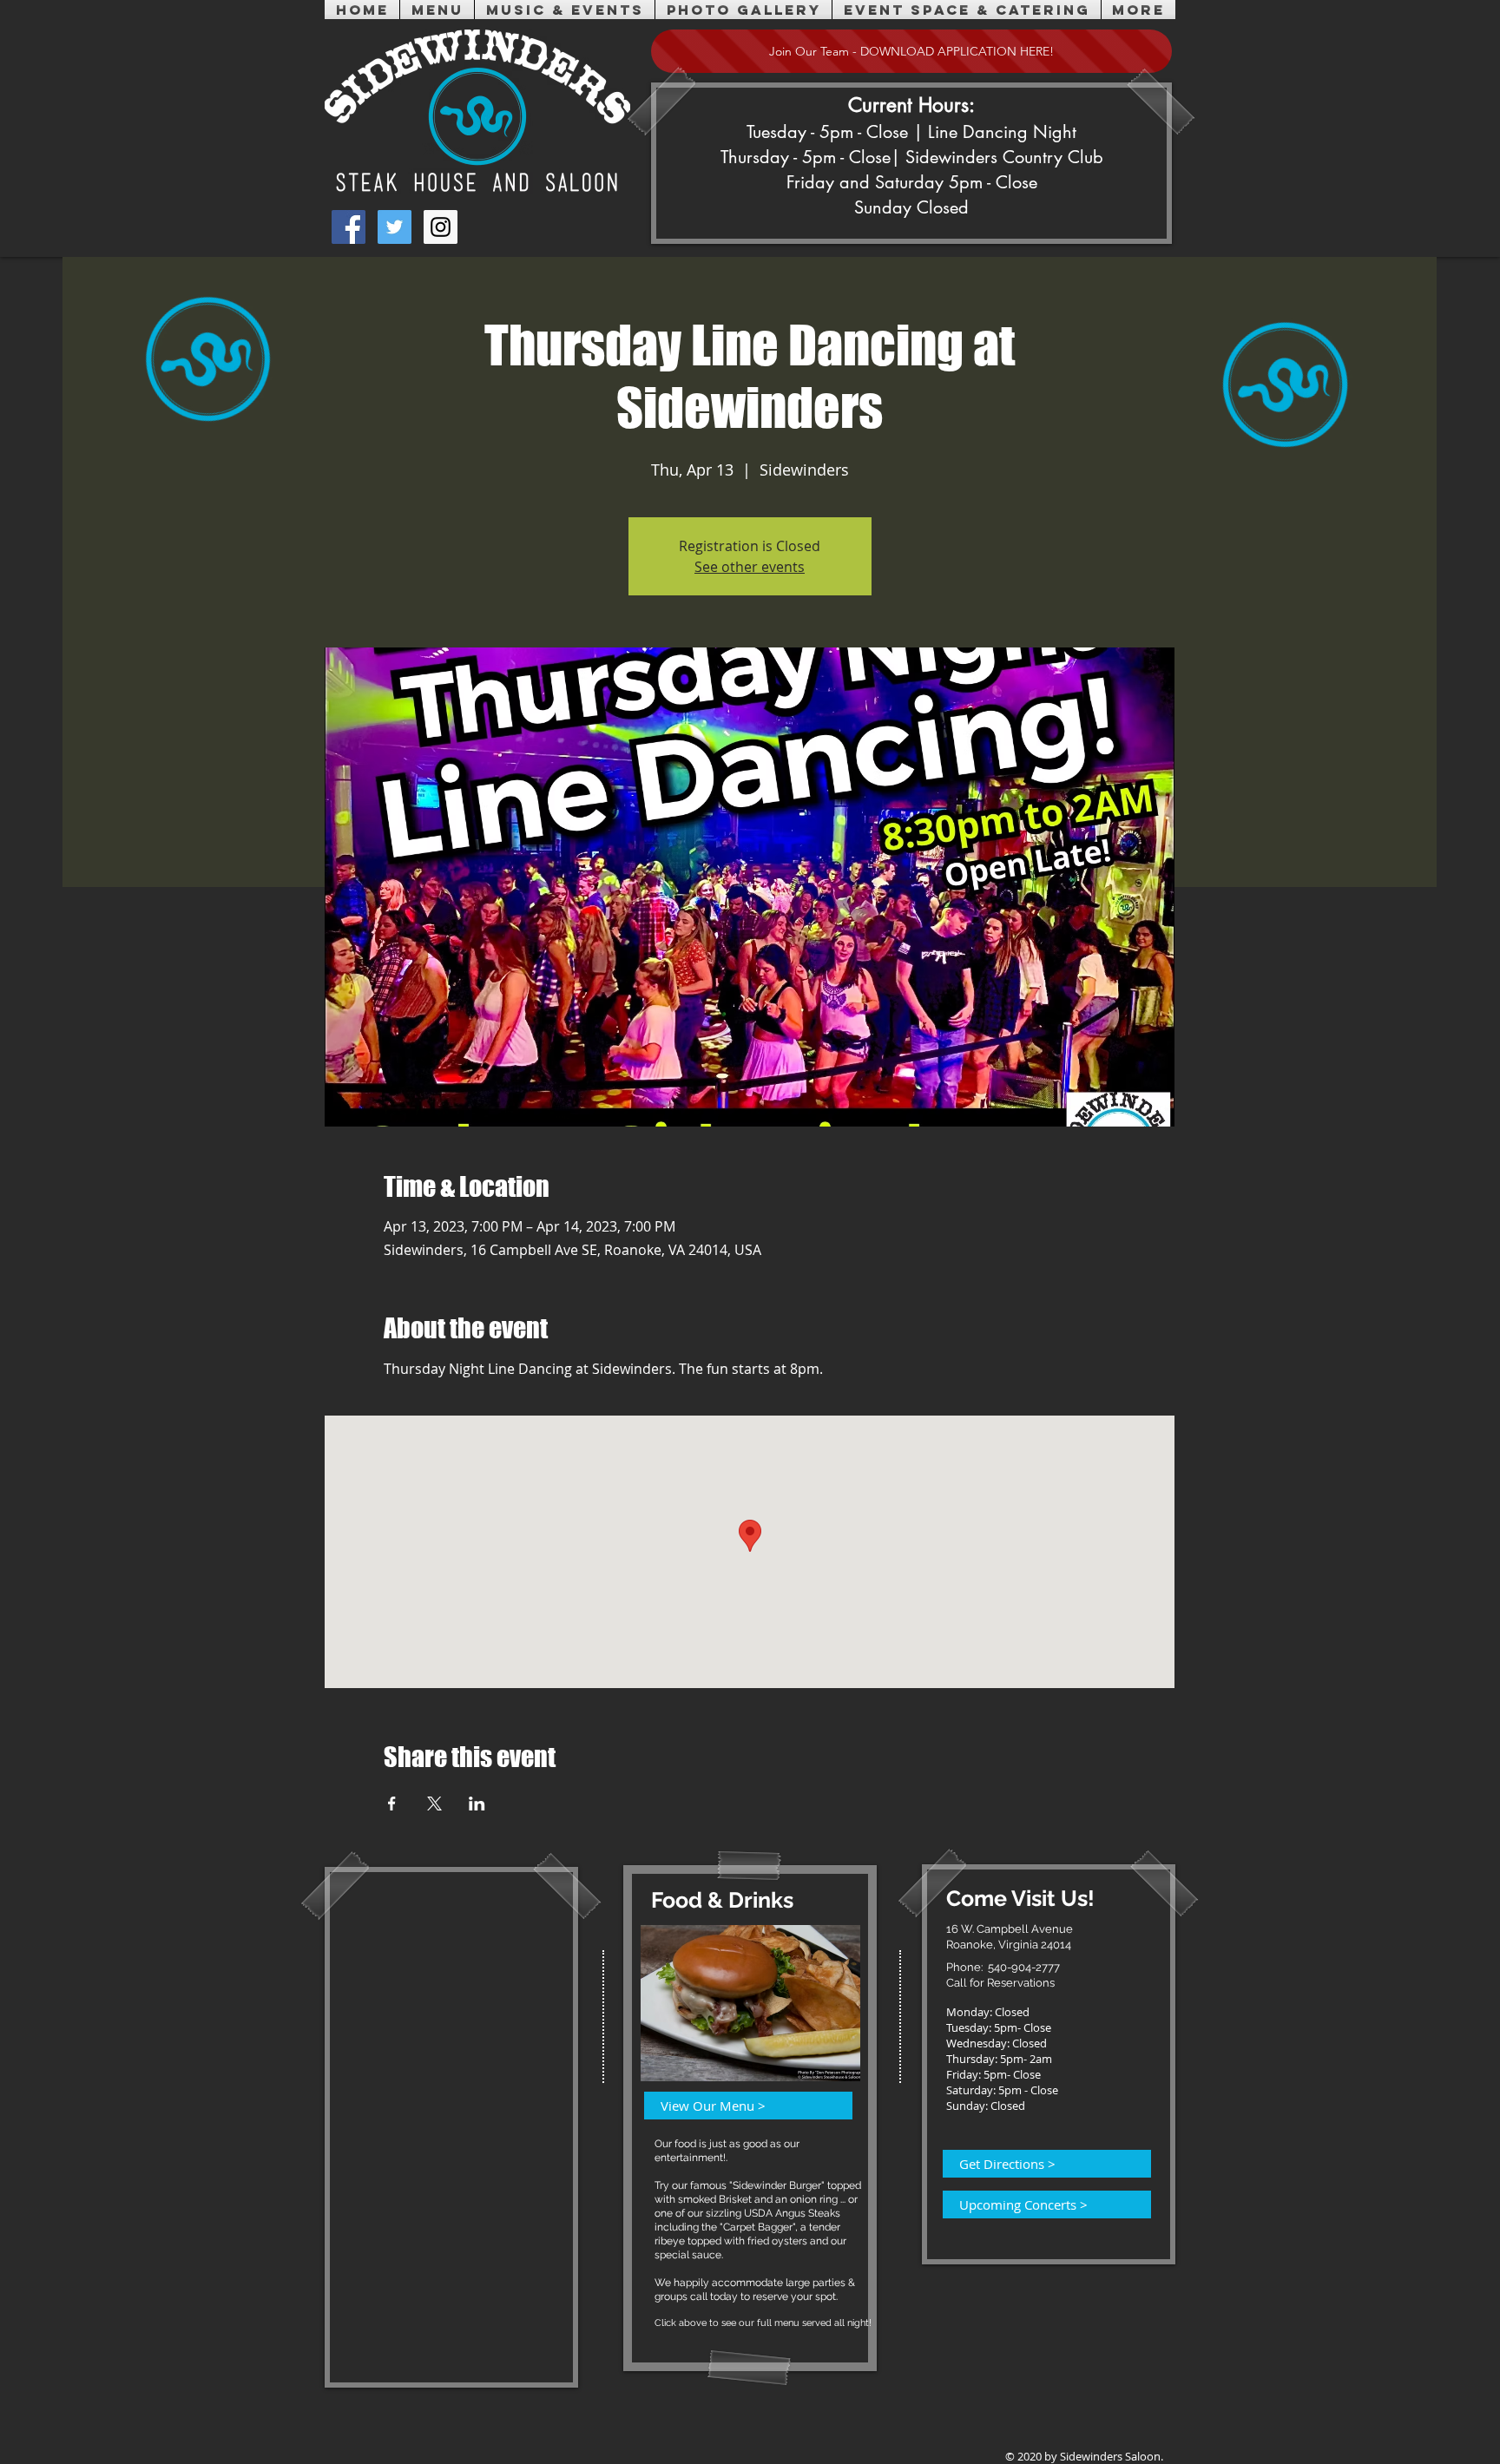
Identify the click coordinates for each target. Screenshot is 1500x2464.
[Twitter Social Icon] (395, 227)
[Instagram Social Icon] (441, 227)
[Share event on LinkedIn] (477, 1804)
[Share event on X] (434, 1804)
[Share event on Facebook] (392, 1804)
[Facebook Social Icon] (349, 227)
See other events (750, 567)
